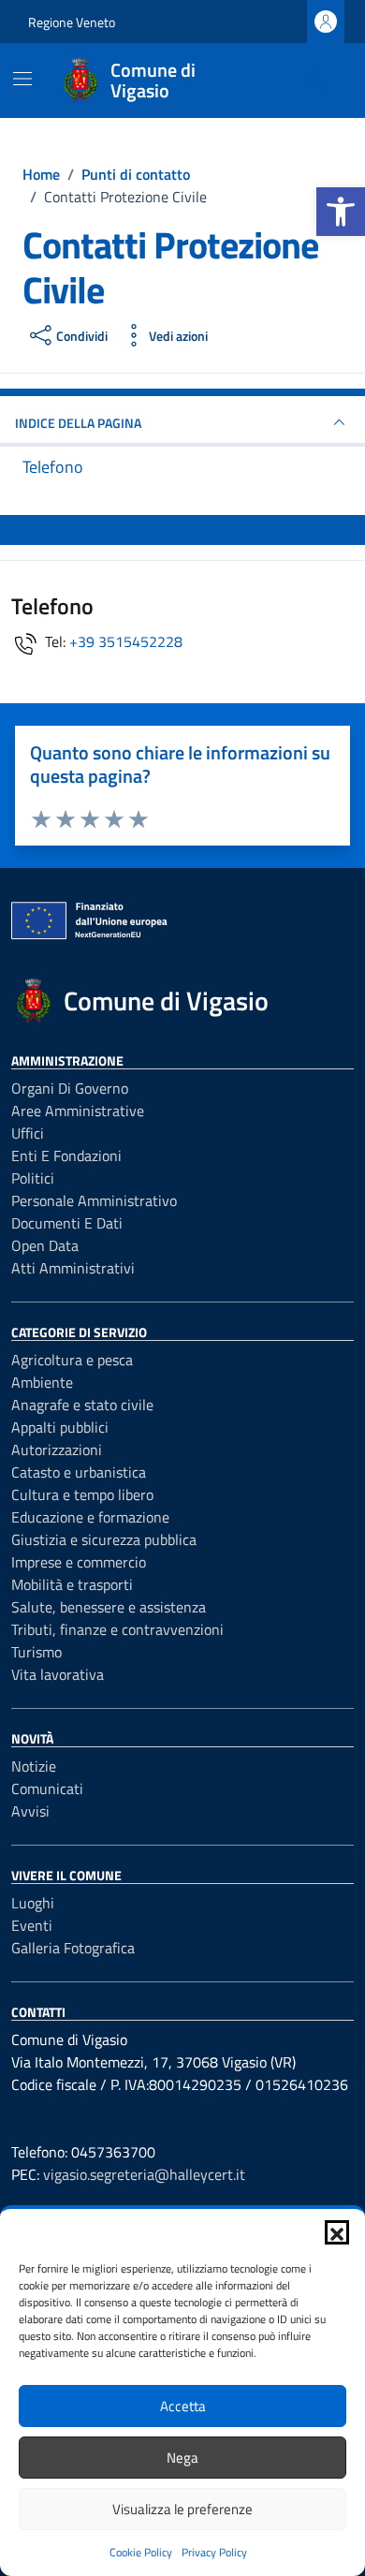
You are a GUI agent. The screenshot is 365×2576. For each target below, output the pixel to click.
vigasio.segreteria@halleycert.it (144, 2174)
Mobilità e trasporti (72, 1584)
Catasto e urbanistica (79, 1472)
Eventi (32, 1925)
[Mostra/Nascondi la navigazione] (22, 79)
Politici (33, 1178)
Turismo (36, 1652)
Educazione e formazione (90, 1517)
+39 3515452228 (126, 641)
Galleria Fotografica (73, 1948)
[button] (341, 212)
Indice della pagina (78, 423)
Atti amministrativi (73, 1268)
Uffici (28, 1133)
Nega (182, 2458)
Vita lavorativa (58, 1674)
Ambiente (42, 1382)
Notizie (34, 1766)
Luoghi (33, 1903)
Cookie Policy (141, 2552)
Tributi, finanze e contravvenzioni (117, 1629)
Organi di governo (70, 1088)
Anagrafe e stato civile (82, 1405)
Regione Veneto (72, 22)
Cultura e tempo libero (82, 1494)
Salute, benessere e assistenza (109, 1607)
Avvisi (30, 1811)
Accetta (183, 2406)
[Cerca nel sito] (314, 81)
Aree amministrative (78, 1111)
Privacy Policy (214, 2552)
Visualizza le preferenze (182, 2509)
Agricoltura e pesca (72, 1360)
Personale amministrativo (94, 1200)
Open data (45, 1245)
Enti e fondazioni (66, 1156)
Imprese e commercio (79, 1562)
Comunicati (47, 1788)
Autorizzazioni (57, 1450)
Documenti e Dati (67, 1223)
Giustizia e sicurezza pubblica (104, 1539)
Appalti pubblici (60, 1427)
